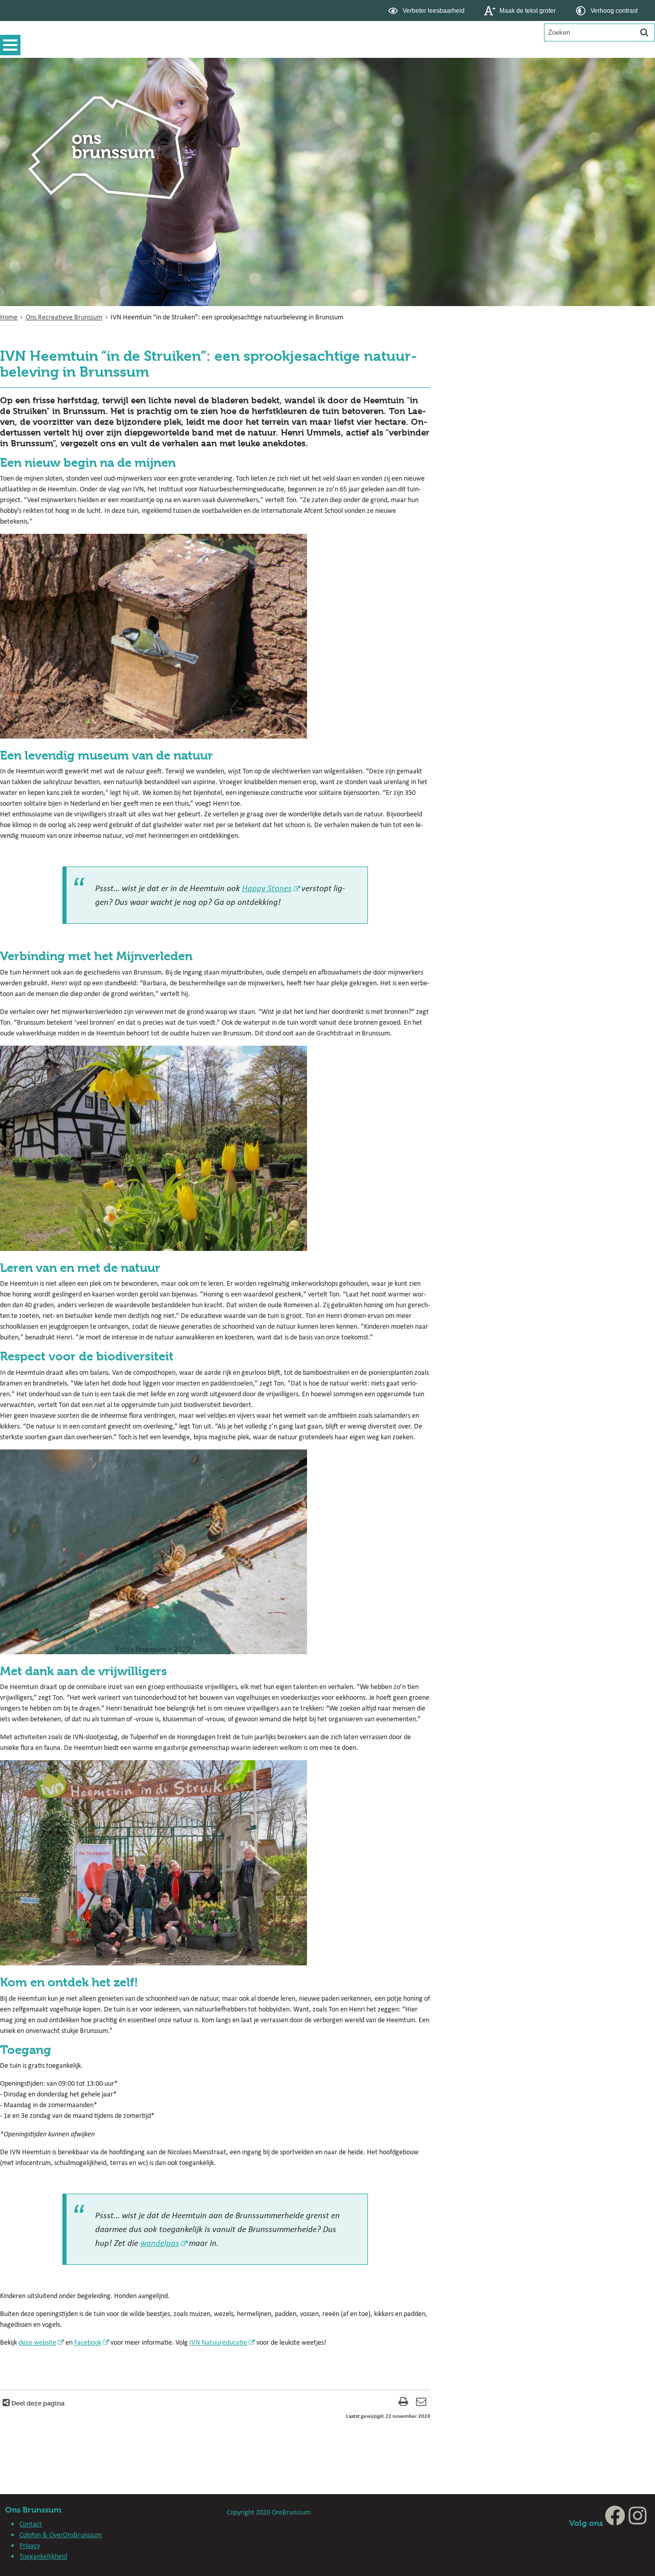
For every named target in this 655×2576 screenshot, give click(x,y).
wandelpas (160, 2243)
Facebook (88, 2342)
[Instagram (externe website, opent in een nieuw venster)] (638, 2523)
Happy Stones (267, 888)
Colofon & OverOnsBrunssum (61, 2535)
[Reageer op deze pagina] (421, 2403)
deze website (37, 2342)
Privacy (30, 2545)
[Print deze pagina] (403, 2403)
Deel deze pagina (37, 2403)
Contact (31, 2524)
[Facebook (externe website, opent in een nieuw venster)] (615, 2523)
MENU (13, 45)
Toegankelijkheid (43, 2556)
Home (9, 317)
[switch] (428, 10)
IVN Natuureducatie (218, 2342)
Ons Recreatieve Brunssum (64, 317)
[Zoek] (644, 32)
